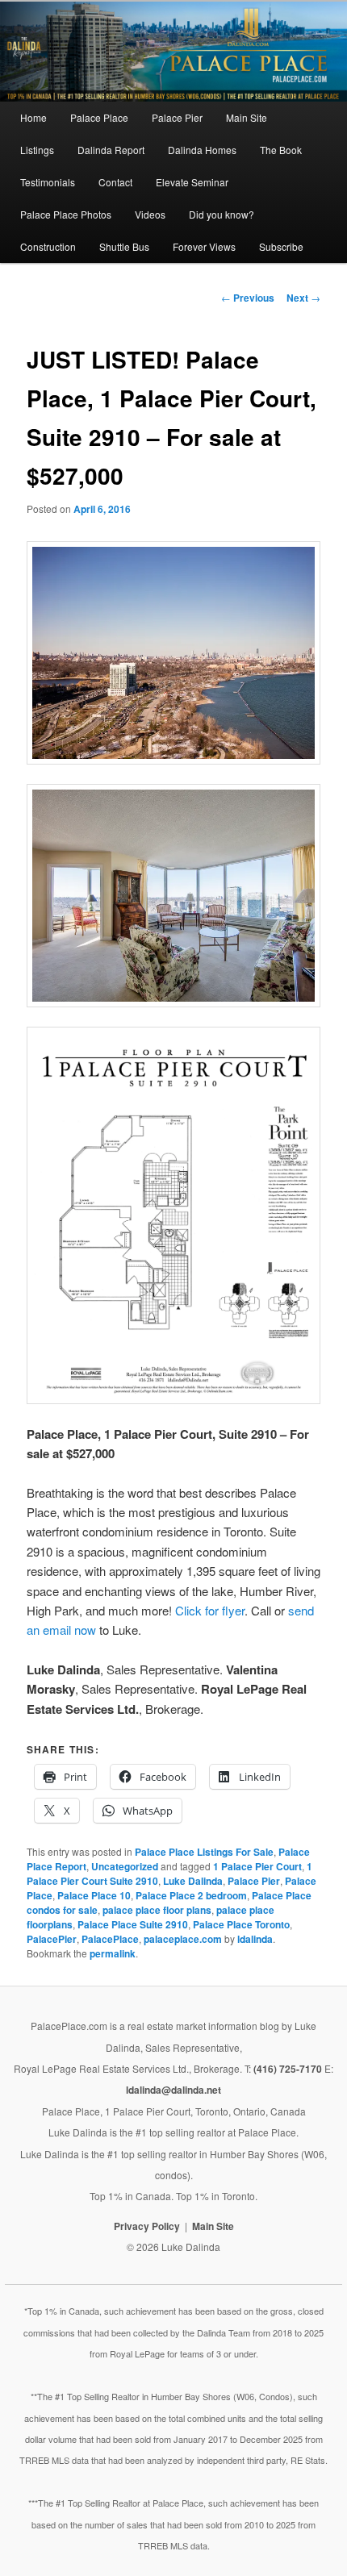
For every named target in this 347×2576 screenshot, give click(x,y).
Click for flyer (210, 1610)
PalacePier (52, 1939)
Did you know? (222, 214)
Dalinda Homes (202, 150)
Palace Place (99, 117)
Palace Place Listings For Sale (204, 1852)
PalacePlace (110, 1939)
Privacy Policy (147, 2226)
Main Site (247, 117)
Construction (48, 246)
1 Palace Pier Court (257, 1866)
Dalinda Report (111, 150)
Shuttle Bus (124, 246)
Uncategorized (125, 1866)
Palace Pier (177, 117)
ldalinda (255, 1939)
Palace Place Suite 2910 (133, 1924)
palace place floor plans (157, 1910)
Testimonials (48, 182)
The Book (281, 150)
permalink (113, 1953)
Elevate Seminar (192, 182)
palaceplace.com (183, 1939)
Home (33, 117)
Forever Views (204, 246)
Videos (150, 214)
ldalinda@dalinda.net (173, 2090)
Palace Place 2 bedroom (191, 1895)
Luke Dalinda (193, 1881)
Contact (115, 182)
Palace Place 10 (94, 1895)
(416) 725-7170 (288, 2069)
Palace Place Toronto (241, 1924)
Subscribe (281, 246)
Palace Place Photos (66, 214)
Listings (37, 150)
